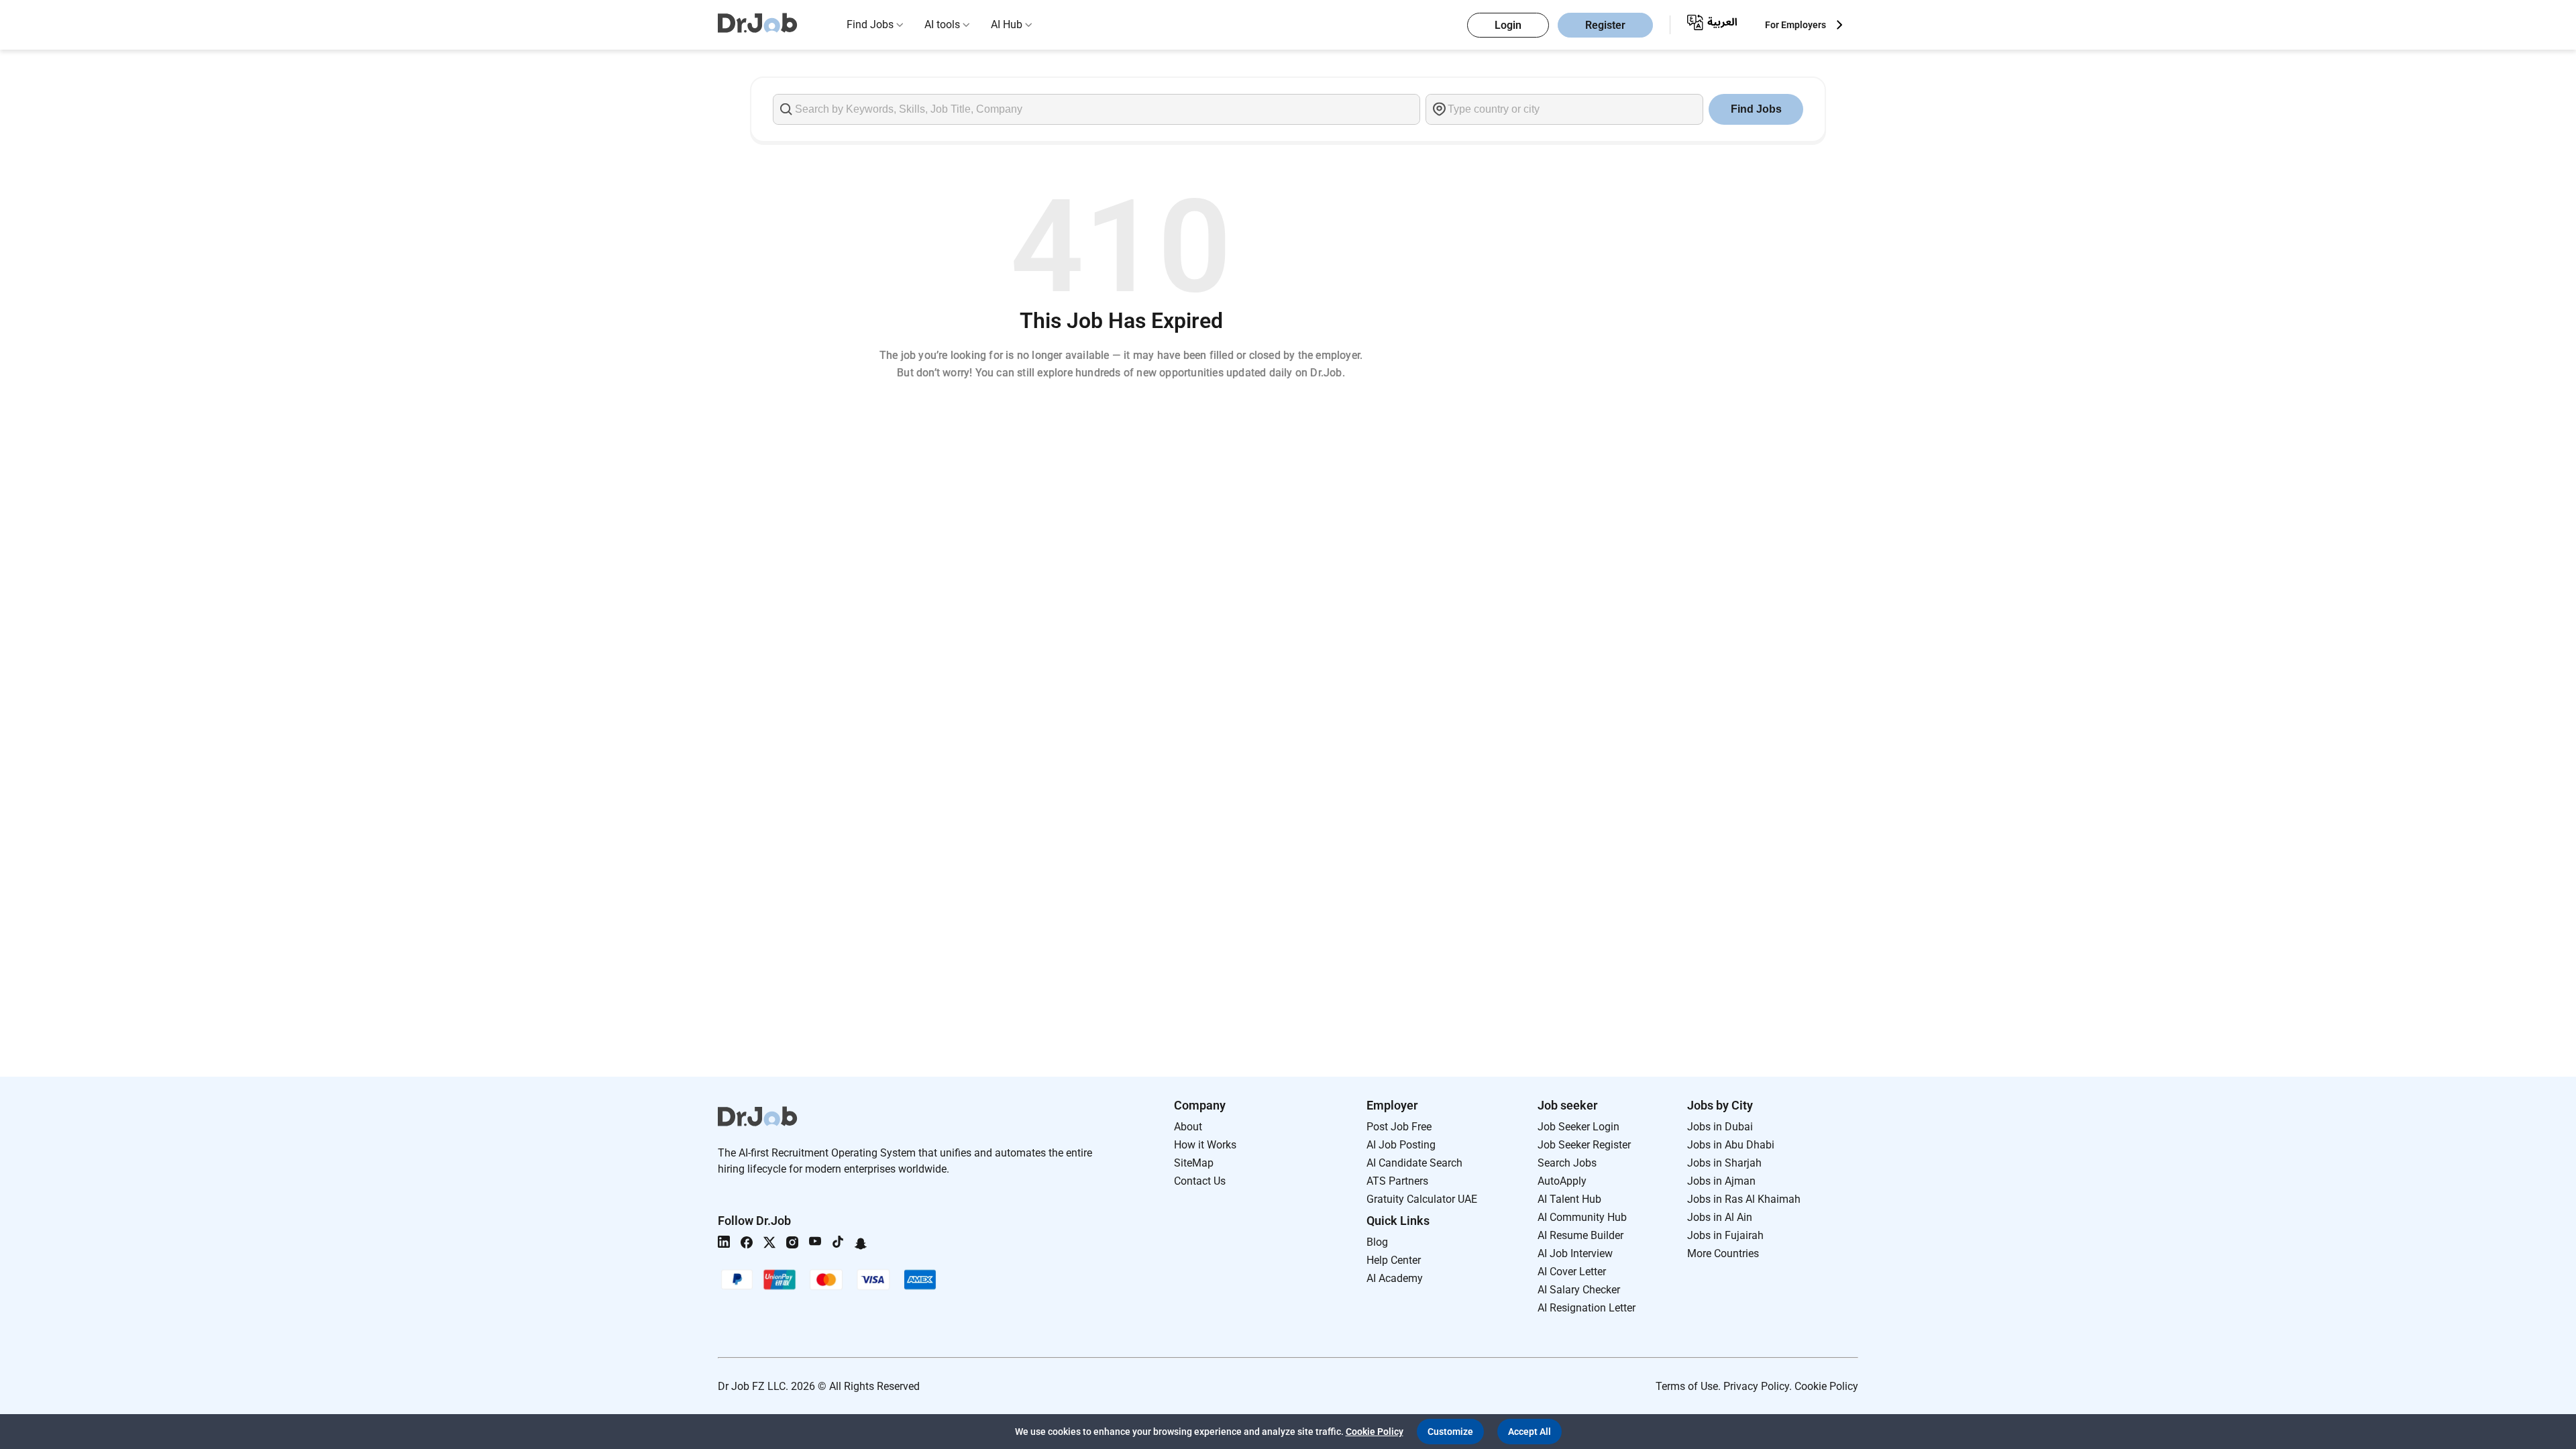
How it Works (1205, 1145)
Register (1605, 25)
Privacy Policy (1756, 1386)
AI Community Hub (1582, 1217)
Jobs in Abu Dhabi (1731, 1145)
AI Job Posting (1401, 1145)
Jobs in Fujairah (1725, 1235)
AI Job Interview (1575, 1253)
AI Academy (1395, 1278)
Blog (1377, 1242)
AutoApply (1562, 1181)
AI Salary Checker (1579, 1290)
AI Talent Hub (1569, 1199)
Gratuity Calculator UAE (1422, 1199)
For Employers (1795, 25)
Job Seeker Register (1584, 1145)
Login (1508, 25)
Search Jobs (1567, 1163)
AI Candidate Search (1414, 1163)
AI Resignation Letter (1587, 1308)
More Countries (1723, 1253)
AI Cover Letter (1572, 1272)
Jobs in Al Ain (1720, 1217)
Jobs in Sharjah (1724, 1163)
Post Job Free (1399, 1127)
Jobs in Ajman (1721, 1181)
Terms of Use (1687, 1386)
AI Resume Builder (1580, 1235)
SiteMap (1194, 1163)
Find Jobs (870, 24)
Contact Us (1200, 1181)
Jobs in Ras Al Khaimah (1744, 1199)
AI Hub (1007, 24)
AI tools (942, 24)
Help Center (1394, 1260)
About (1188, 1127)
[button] (1450, 1432)
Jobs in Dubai (1720, 1127)
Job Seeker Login (1578, 1127)
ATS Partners (1397, 1181)
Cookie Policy (1826, 1386)
